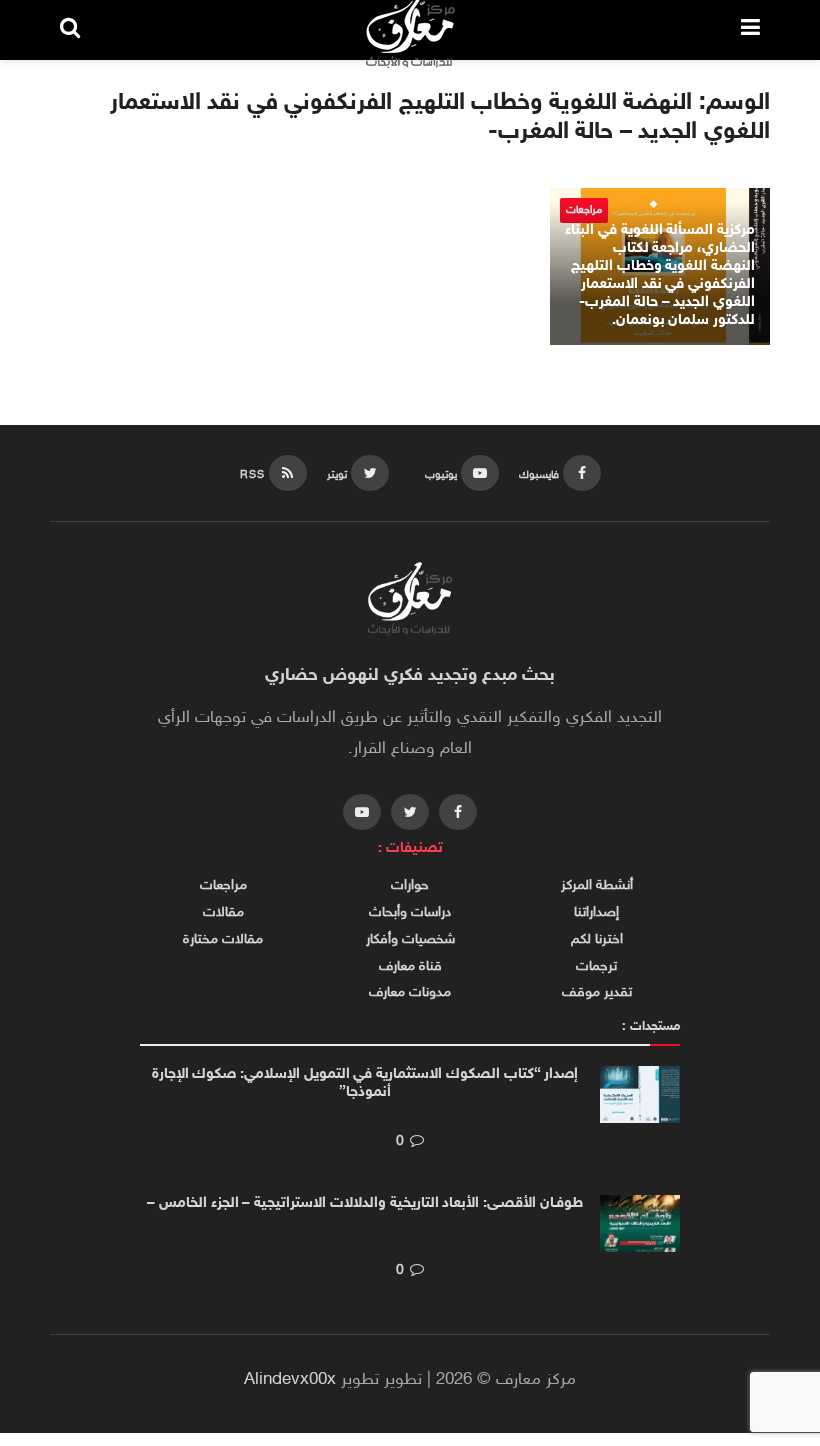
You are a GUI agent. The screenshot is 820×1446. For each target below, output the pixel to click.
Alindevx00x (290, 1380)
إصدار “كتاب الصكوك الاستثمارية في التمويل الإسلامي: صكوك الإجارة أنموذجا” (365, 1083)
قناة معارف (410, 967)
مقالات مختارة (223, 940)
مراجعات (223, 886)
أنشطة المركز (597, 886)
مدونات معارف (410, 993)
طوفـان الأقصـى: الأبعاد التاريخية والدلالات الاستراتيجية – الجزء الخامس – (364, 1203)
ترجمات (596, 967)
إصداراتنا (596, 913)
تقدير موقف (597, 993)
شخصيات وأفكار (410, 940)
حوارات (410, 886)
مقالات (223, 913)
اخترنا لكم (597, 940)
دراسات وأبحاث (410, 913)
